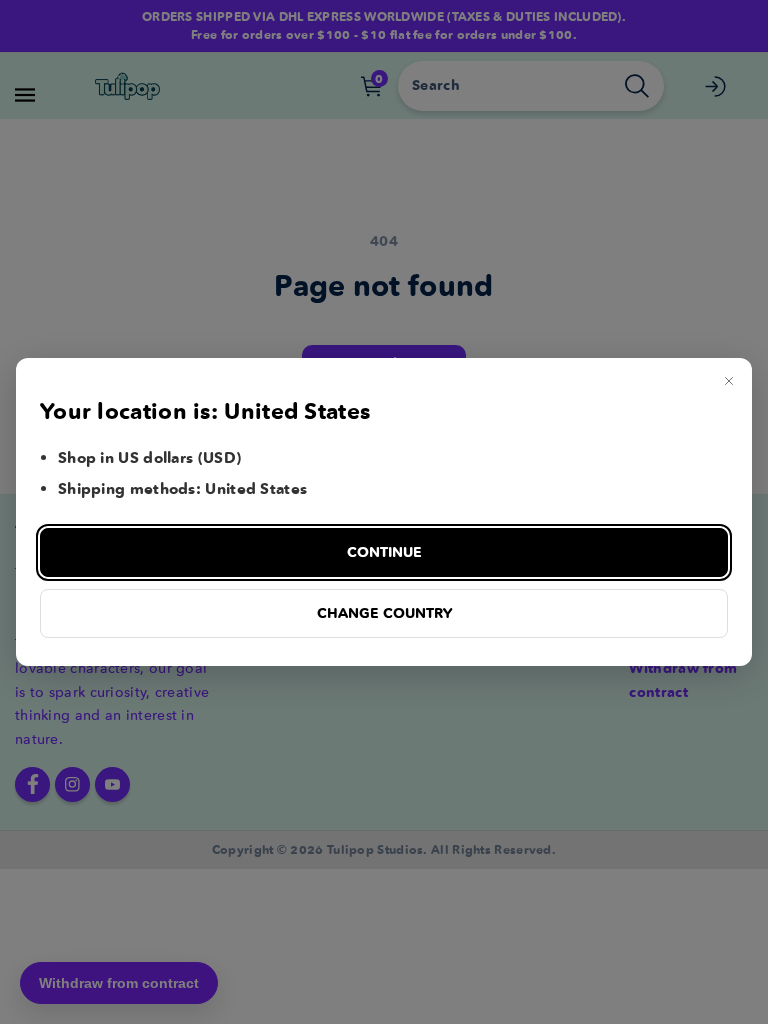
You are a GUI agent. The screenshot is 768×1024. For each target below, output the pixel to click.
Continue (384, 552)
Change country (384, 613)
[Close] (729, 381)
